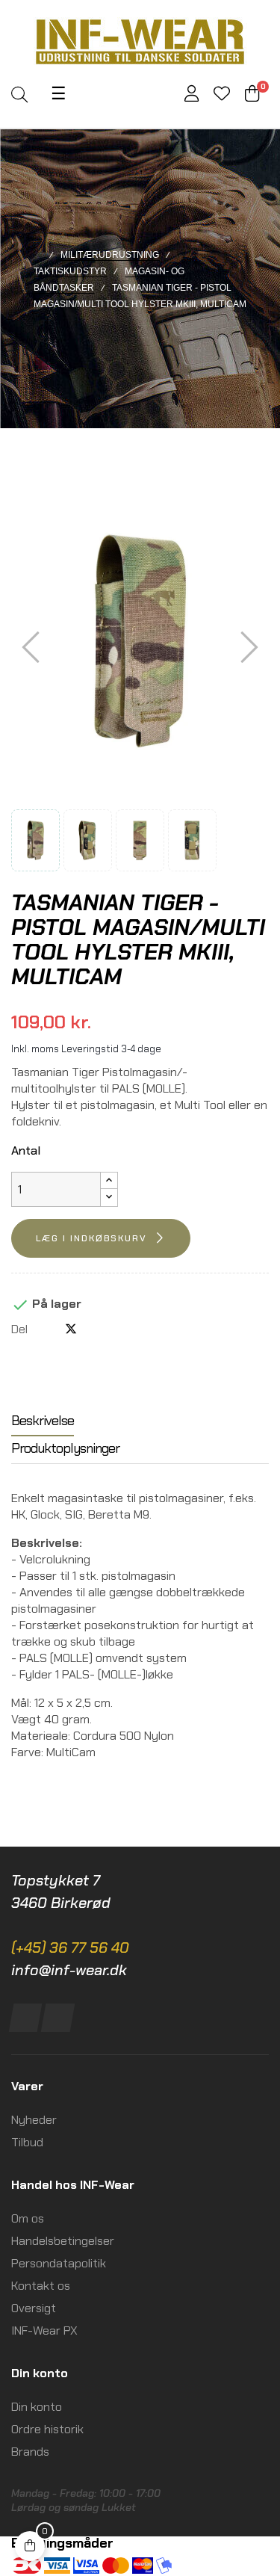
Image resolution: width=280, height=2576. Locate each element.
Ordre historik (47, 2429)
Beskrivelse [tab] (43, 1421)
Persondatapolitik (59, 2263)
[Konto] (192, 95)
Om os (28, 2218)
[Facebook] (26, 2018)
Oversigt (34, 2308)
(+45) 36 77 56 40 (70, 1948)
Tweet (71, 1329)
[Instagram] (58, 2018)
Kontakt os (41, 2286)
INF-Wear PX (44, 2331)
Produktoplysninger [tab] (65, 1448)
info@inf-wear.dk (69, 1970)
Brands (30, 2452)
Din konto (37, 2407)
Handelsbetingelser (63, 2241)
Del (46, 1329)
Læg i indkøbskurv (91, 1238)
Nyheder (34, 2120)
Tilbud (27, 2142)
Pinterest (96, 1329)
